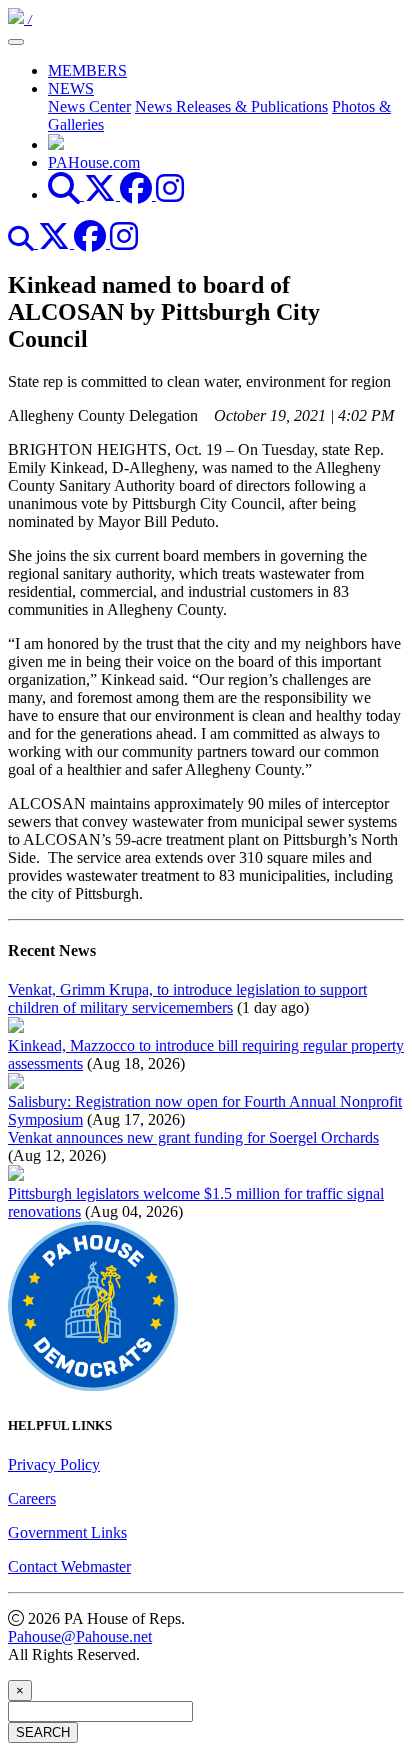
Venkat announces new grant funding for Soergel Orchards (193, 1137)
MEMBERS (87, 70)
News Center (89, 106)
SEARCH (43, 1732)
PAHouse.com (94, 162)
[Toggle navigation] (16, 42)
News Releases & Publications (231, 106)
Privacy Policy (54, 1464)
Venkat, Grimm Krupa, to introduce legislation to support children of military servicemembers (187, 998)
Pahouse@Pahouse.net (80, 1636)
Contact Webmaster (69, 1566)
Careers (32, 1498)
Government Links (67, 1532)
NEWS (71, 88)
